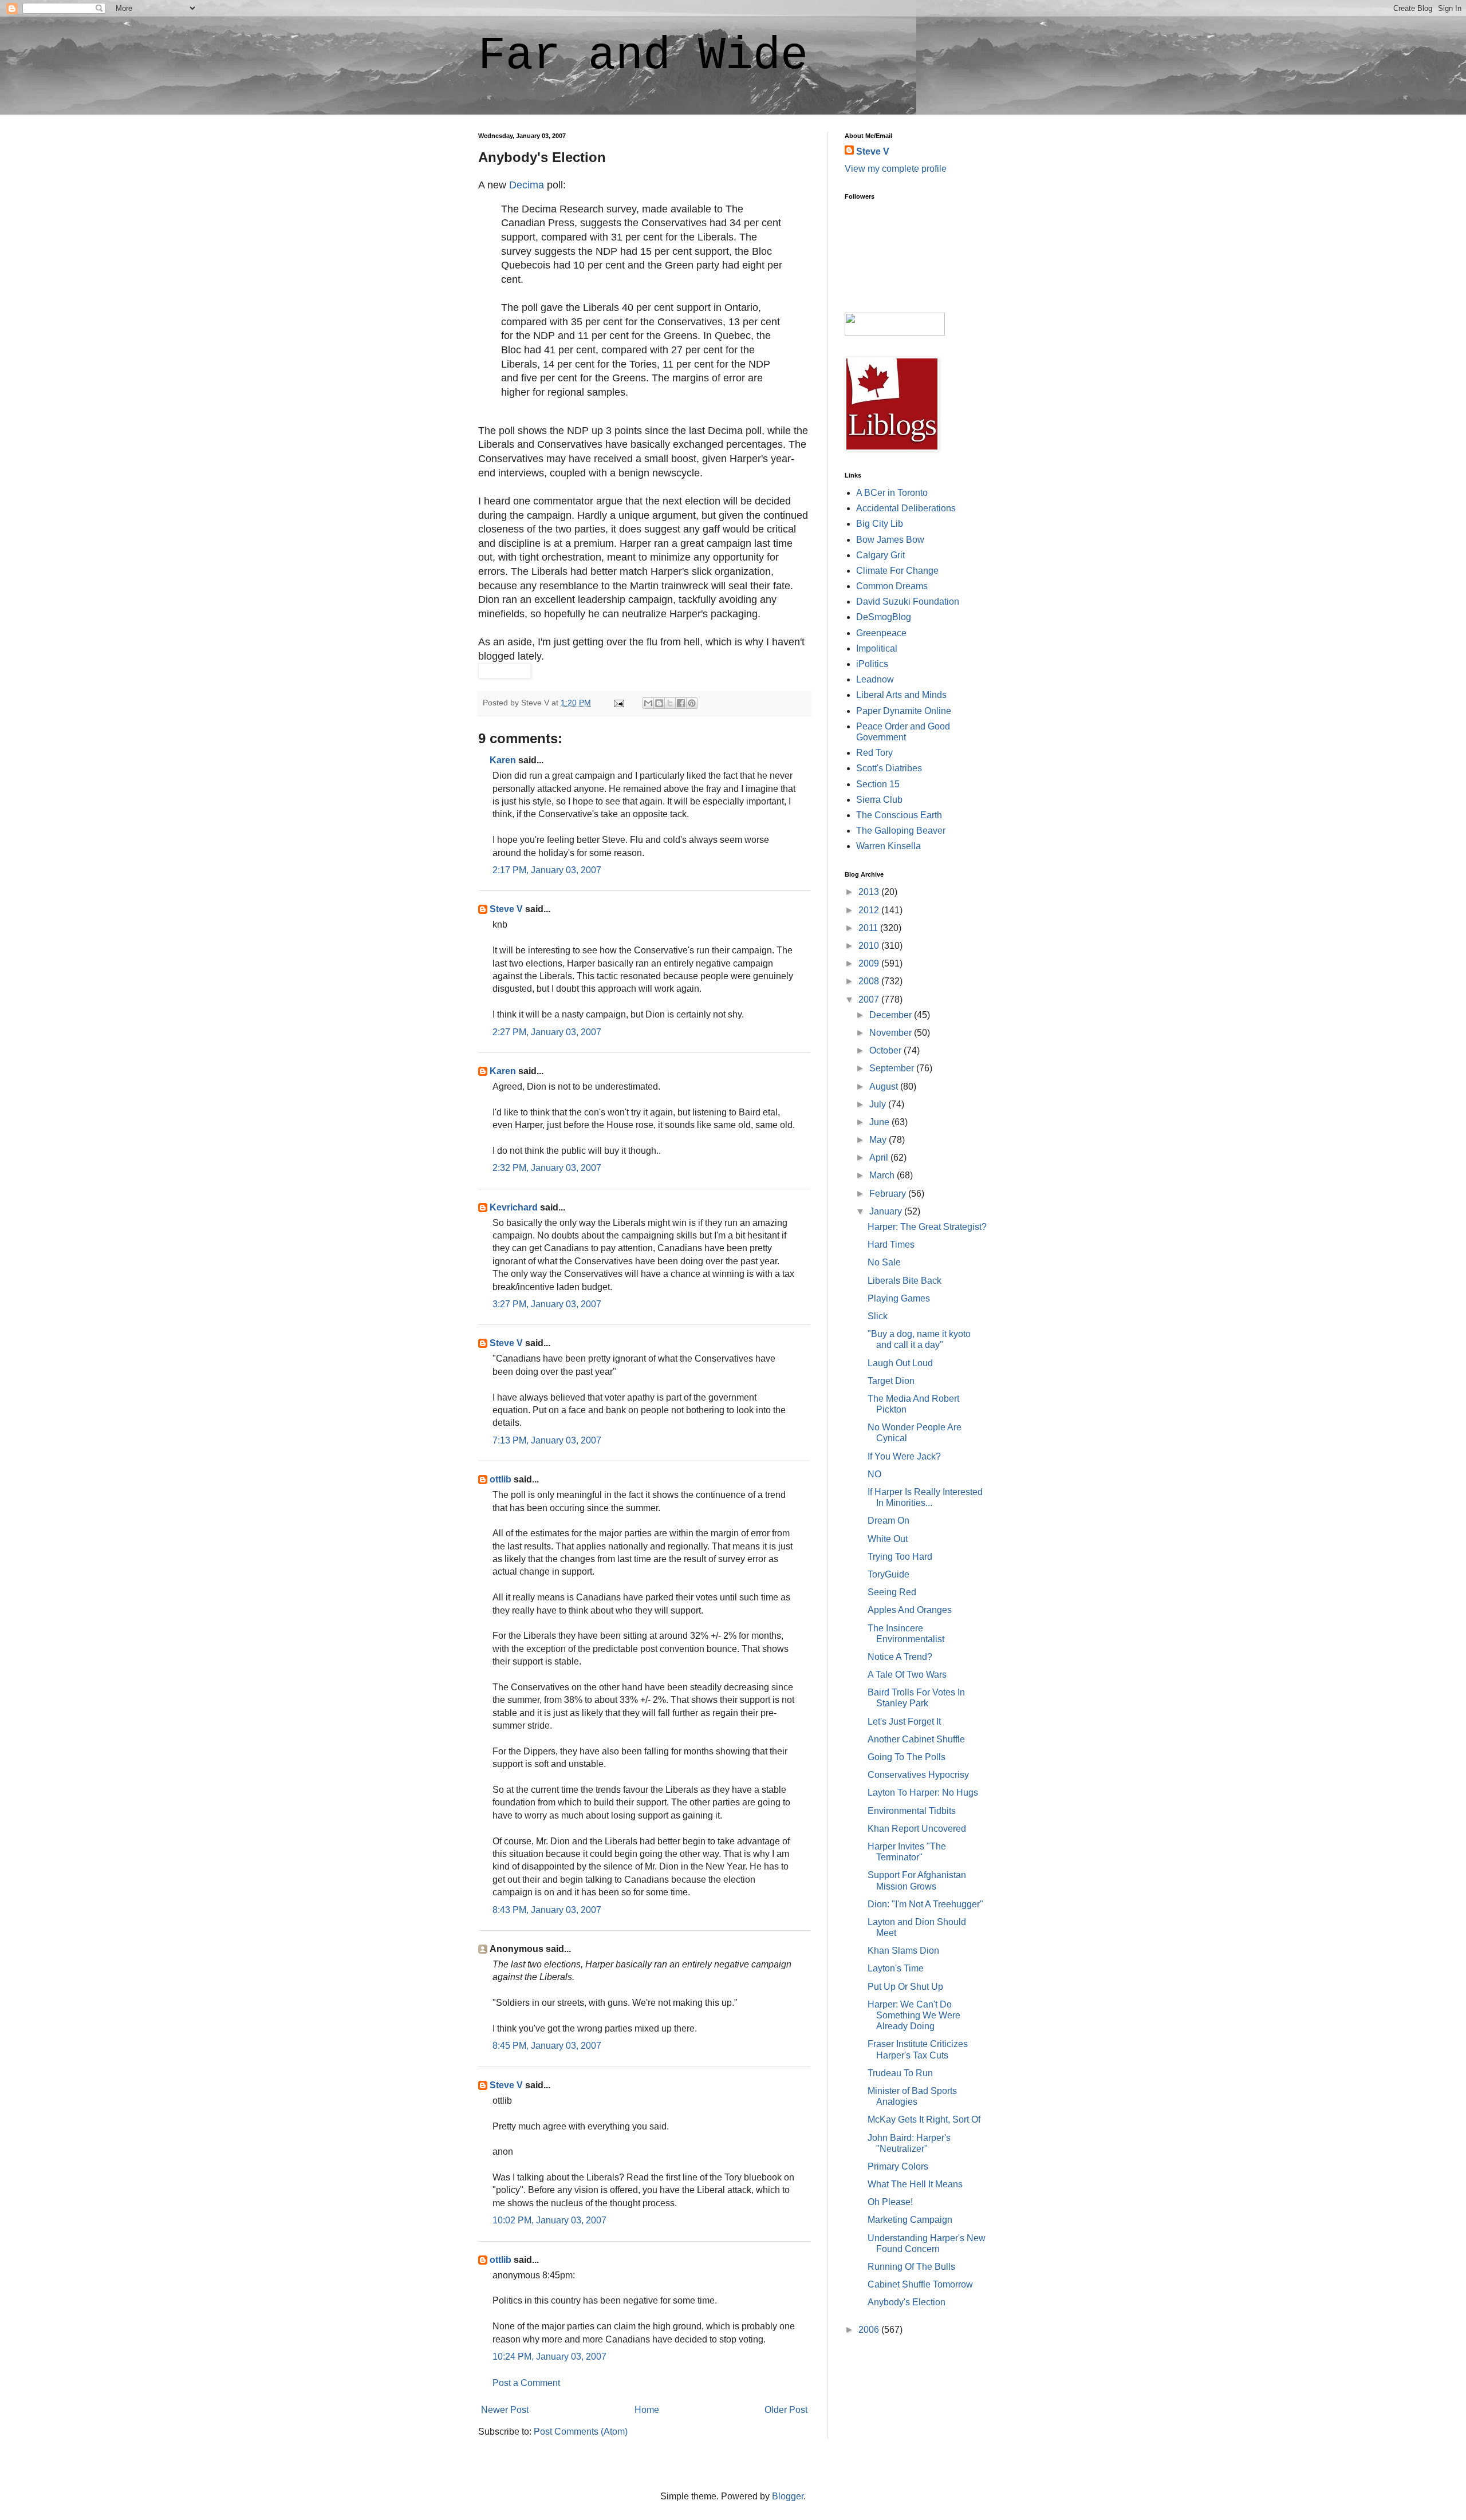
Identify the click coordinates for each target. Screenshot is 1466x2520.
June (880, 1122)
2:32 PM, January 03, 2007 (547, 1168)
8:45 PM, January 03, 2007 (547, 2046)
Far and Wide (643, 56)
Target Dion (891, 1381)
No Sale (884, 1262)
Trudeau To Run (900, 2073)
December (892, 1015)
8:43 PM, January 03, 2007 (547, 1910)
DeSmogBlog (884, 617)
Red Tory (874, 753)
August (885, 1087)
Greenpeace (881, 633)
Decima (527, 185)
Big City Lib (880, 524)
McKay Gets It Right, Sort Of (924, 2119)
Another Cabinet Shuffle (916, 1739)
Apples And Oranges (910, 1610)
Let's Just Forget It (904, 1722)
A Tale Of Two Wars (907, 1675)
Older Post (786, 2410)
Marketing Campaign (910, 2220)
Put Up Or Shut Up (905, 1987)
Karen (503, 760)
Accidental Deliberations (906, 508)
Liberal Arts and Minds (901, 695)
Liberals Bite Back (905, 1281)
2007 (870, 999)
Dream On (888, 1521)
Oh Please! (890, 2202)
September (893, 1068)
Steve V (506, 909)
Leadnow (875, 679)
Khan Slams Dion (903, 1951)
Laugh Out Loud (900, 1363)
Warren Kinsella (888, 846)
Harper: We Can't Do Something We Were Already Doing (914, 2015)
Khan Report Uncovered (917, 1829)
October (886, 1050)
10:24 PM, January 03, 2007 (549, 2357)
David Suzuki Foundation (908, 602)
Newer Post (505, 2410)
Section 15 (878, 784)
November (892, 1033)
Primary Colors (898, 2166)
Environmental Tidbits (912, 1811)
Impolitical (877, 648)
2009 (870, 963)
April (880, 1158)
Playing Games (899, 1298)
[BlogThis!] (659, 703)
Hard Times (891, 1245)
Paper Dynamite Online (904, 711)
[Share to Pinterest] (692, 703)
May (879, 1140)
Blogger (788, 2496)
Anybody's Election (907, 2302)
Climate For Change (897, 571)
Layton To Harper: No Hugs (923, 1793)
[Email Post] (618, 703)
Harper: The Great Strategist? (927, 1227)
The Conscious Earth (899, 815)
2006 (870, 2330)
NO (874, 1474)
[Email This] (648, 703)
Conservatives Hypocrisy (918, 1775)
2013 (870, 892)
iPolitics (872, 664)
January (887, 1211)
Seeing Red (892, 1592)
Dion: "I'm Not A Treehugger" (925, 1904)
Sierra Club (879, 800)
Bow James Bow (890, 540)
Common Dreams (892, 586)
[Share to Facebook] (681, 703)
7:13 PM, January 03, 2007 (547, 1440)
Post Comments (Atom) (581, 2432)
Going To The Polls (907, 1757)
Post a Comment (526, 2383)
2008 (870, 981)
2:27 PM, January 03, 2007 (547, 1032)
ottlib (501, 1479)
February (889, 1194)
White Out (888, 1539)
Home (647, 2410)
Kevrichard (514, 1207)
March (883, 1175)
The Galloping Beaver (901, 831)
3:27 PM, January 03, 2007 (547, 1304)
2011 (869, 928)
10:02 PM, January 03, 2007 (549, 2220)
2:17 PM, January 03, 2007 (547, 870)
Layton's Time (896, 1968)
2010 (870, 946)
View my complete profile (896, 169)
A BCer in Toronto (892, 493)
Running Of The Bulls (911, 2267)
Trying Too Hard (900, 1557)
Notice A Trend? (900, 1657)
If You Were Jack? (904, 1456)
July (879, 1104)
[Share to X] (670, 703)
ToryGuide (888, 1574)
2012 (870, 910)
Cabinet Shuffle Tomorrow (920, 2284)
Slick (878, 1316)
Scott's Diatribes (889, 768)
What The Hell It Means (915, 2184)
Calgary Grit (880, 555)
